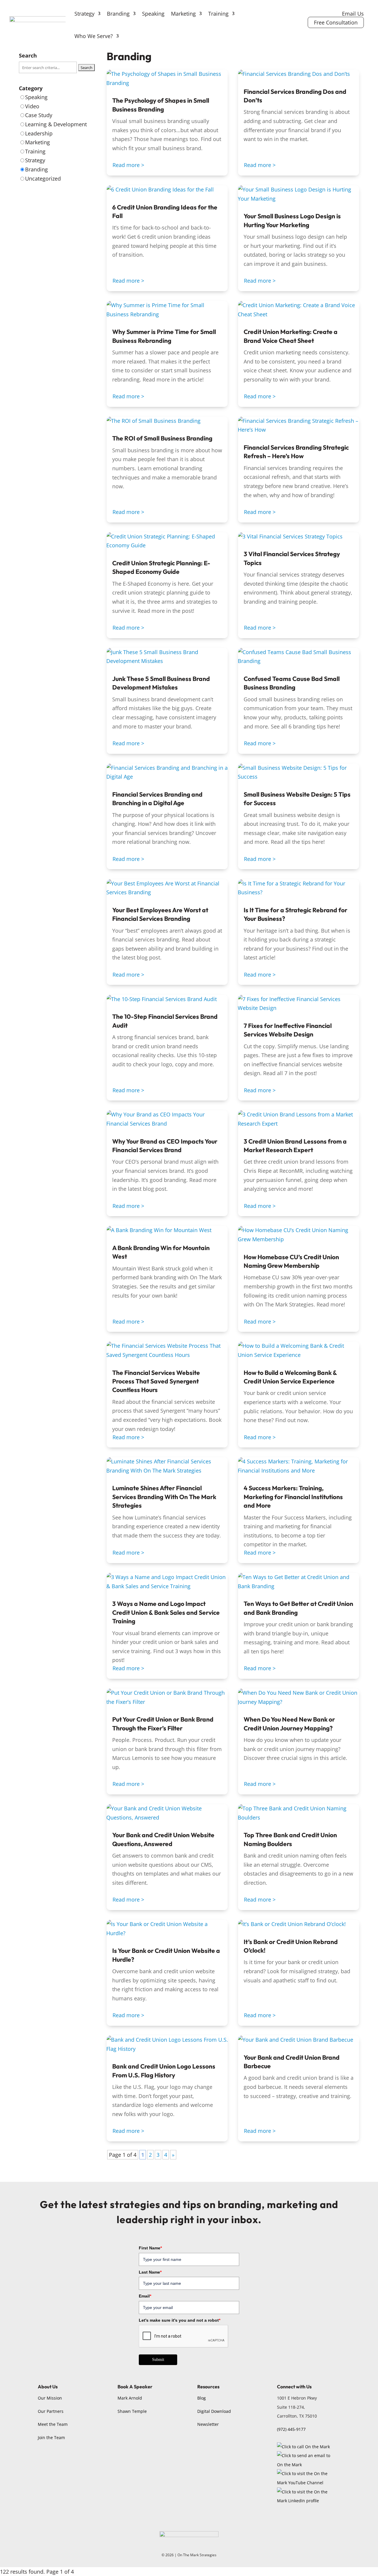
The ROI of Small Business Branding (162, 438)
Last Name (150, 2272)
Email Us (353, 14)
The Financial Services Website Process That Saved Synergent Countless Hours (156, 1381)
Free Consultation (336, 22)
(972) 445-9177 (291, 2429)
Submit (158, 2360)
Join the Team (51, 2437)
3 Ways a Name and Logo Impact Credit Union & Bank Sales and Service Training (166, 1612)
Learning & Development (56, 124)
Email (145, 2296)
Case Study (39, 115)
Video (32, 106)
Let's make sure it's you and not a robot (180, 2320)
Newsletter (208, 2424)
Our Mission (50, 2398)
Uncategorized (43, 178)
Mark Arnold (130, 2398)
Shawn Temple (132, 2411)
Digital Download (214, 2411)
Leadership (39, 133)
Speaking (153, 14)
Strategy (84, 14)
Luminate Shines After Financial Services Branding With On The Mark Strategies (164, 1497)
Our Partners (51, 2411)
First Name (150, 2248)
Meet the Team (53, 2424)
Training (218, 14)
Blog (202, 2398)
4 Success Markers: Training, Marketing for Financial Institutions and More (293, 1497)
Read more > (128, 165)
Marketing (183, 14)
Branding (118, 14)
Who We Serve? (94, 36)
